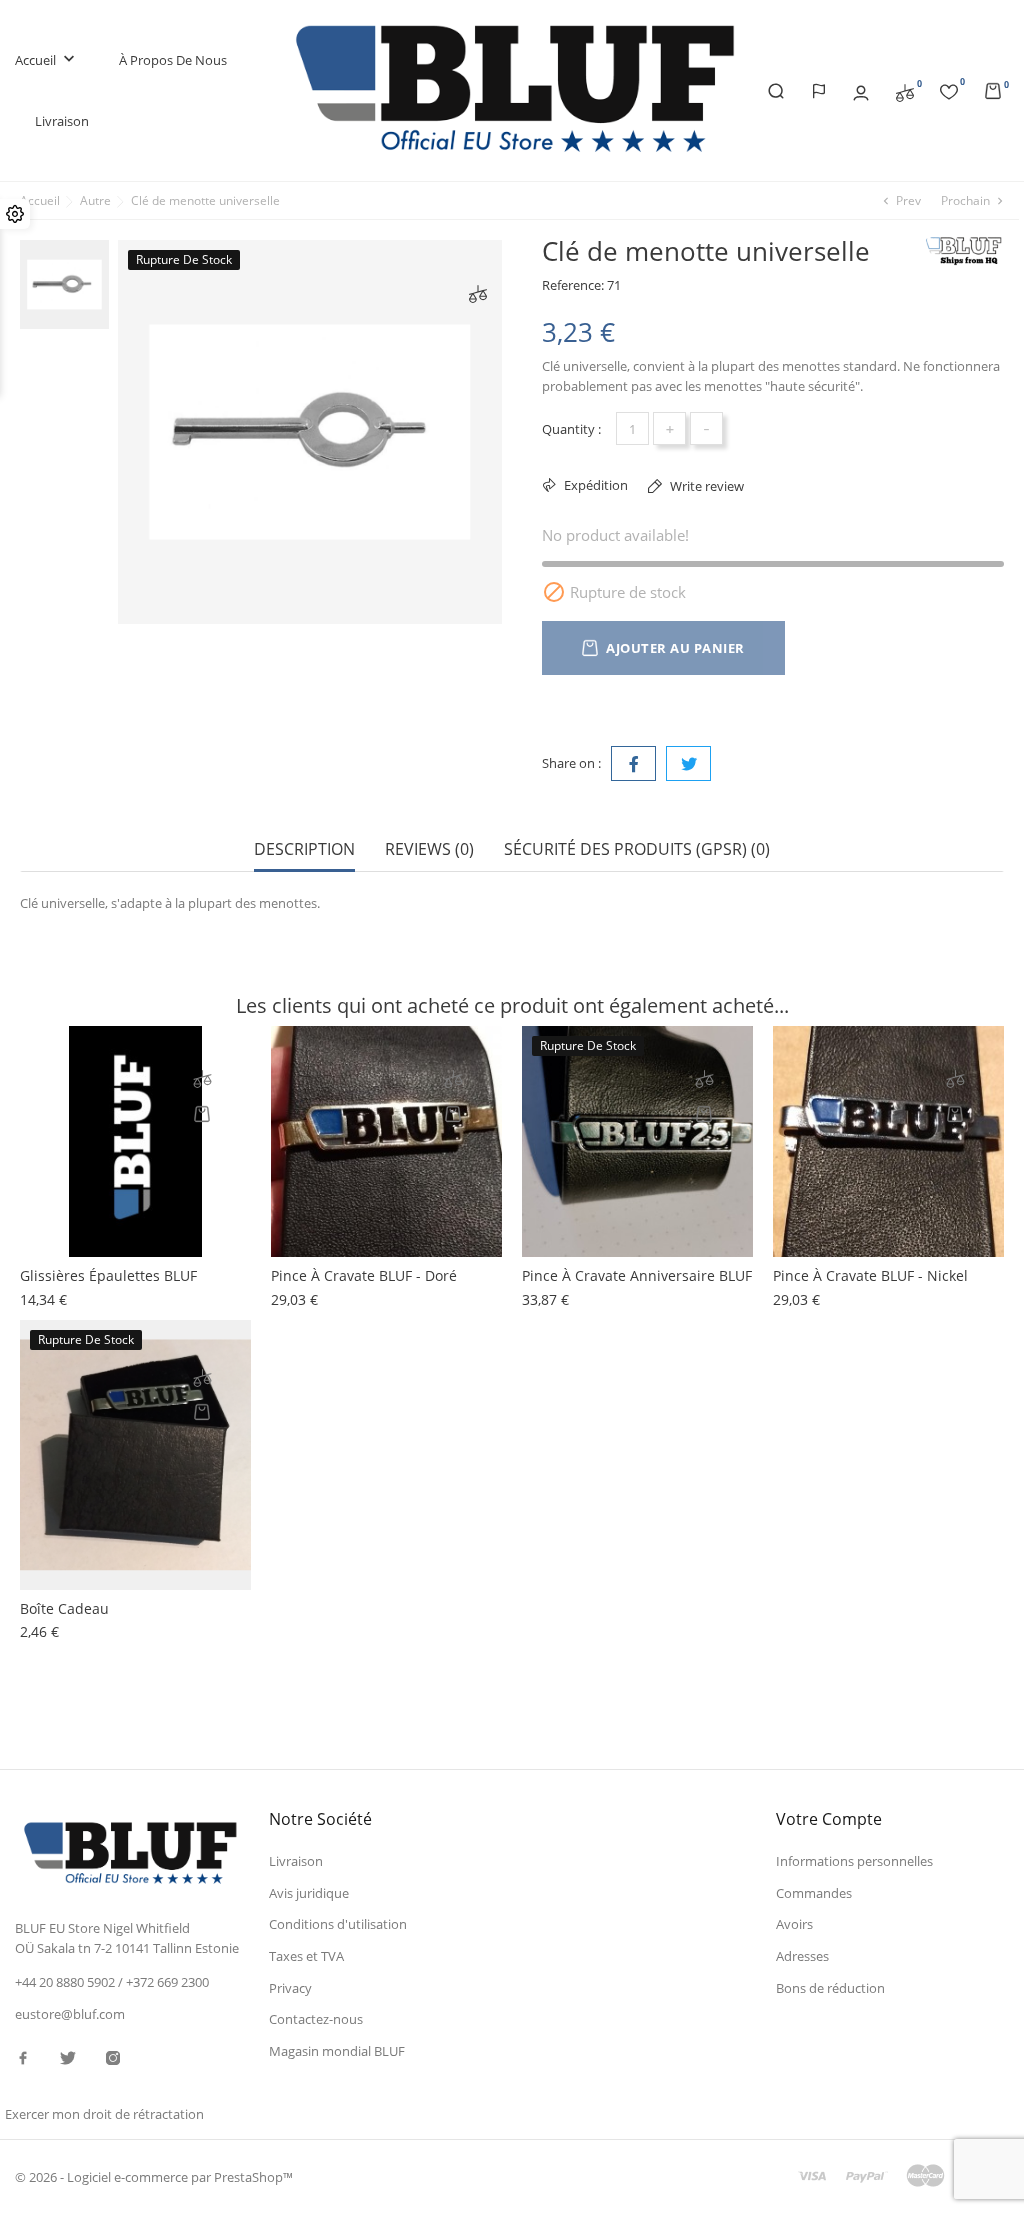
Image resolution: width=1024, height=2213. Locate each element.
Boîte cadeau (64, 1608)
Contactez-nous (316, 2019)
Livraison (62, 121)
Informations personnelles (854, 1861)
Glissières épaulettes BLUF (108, 1275)
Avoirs (794, 1924)
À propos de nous (173, 60)
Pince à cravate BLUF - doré (364, 1275)
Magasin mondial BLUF (337, 2051)
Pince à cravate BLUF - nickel (870, 1275)
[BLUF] (964, 251)
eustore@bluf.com (70, 2014)
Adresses (802, 1956)
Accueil (47, 59)
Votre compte (829, 1819)
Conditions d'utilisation (338, 1924)
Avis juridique (309, 1893)
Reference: (573, 285)
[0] (905, 91)
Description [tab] (304, 849)
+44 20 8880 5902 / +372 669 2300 (112, 1982)
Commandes (814, 1893)
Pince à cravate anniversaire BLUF (637, 1275)
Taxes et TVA (306, 1956)
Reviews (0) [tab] (429, 849)
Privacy (290, 1988)
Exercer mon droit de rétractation (104, 2114)
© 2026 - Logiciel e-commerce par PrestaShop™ (154, 2177)
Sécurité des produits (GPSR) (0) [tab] (637, 849)
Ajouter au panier (675, 648)
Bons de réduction (830, 1988)
